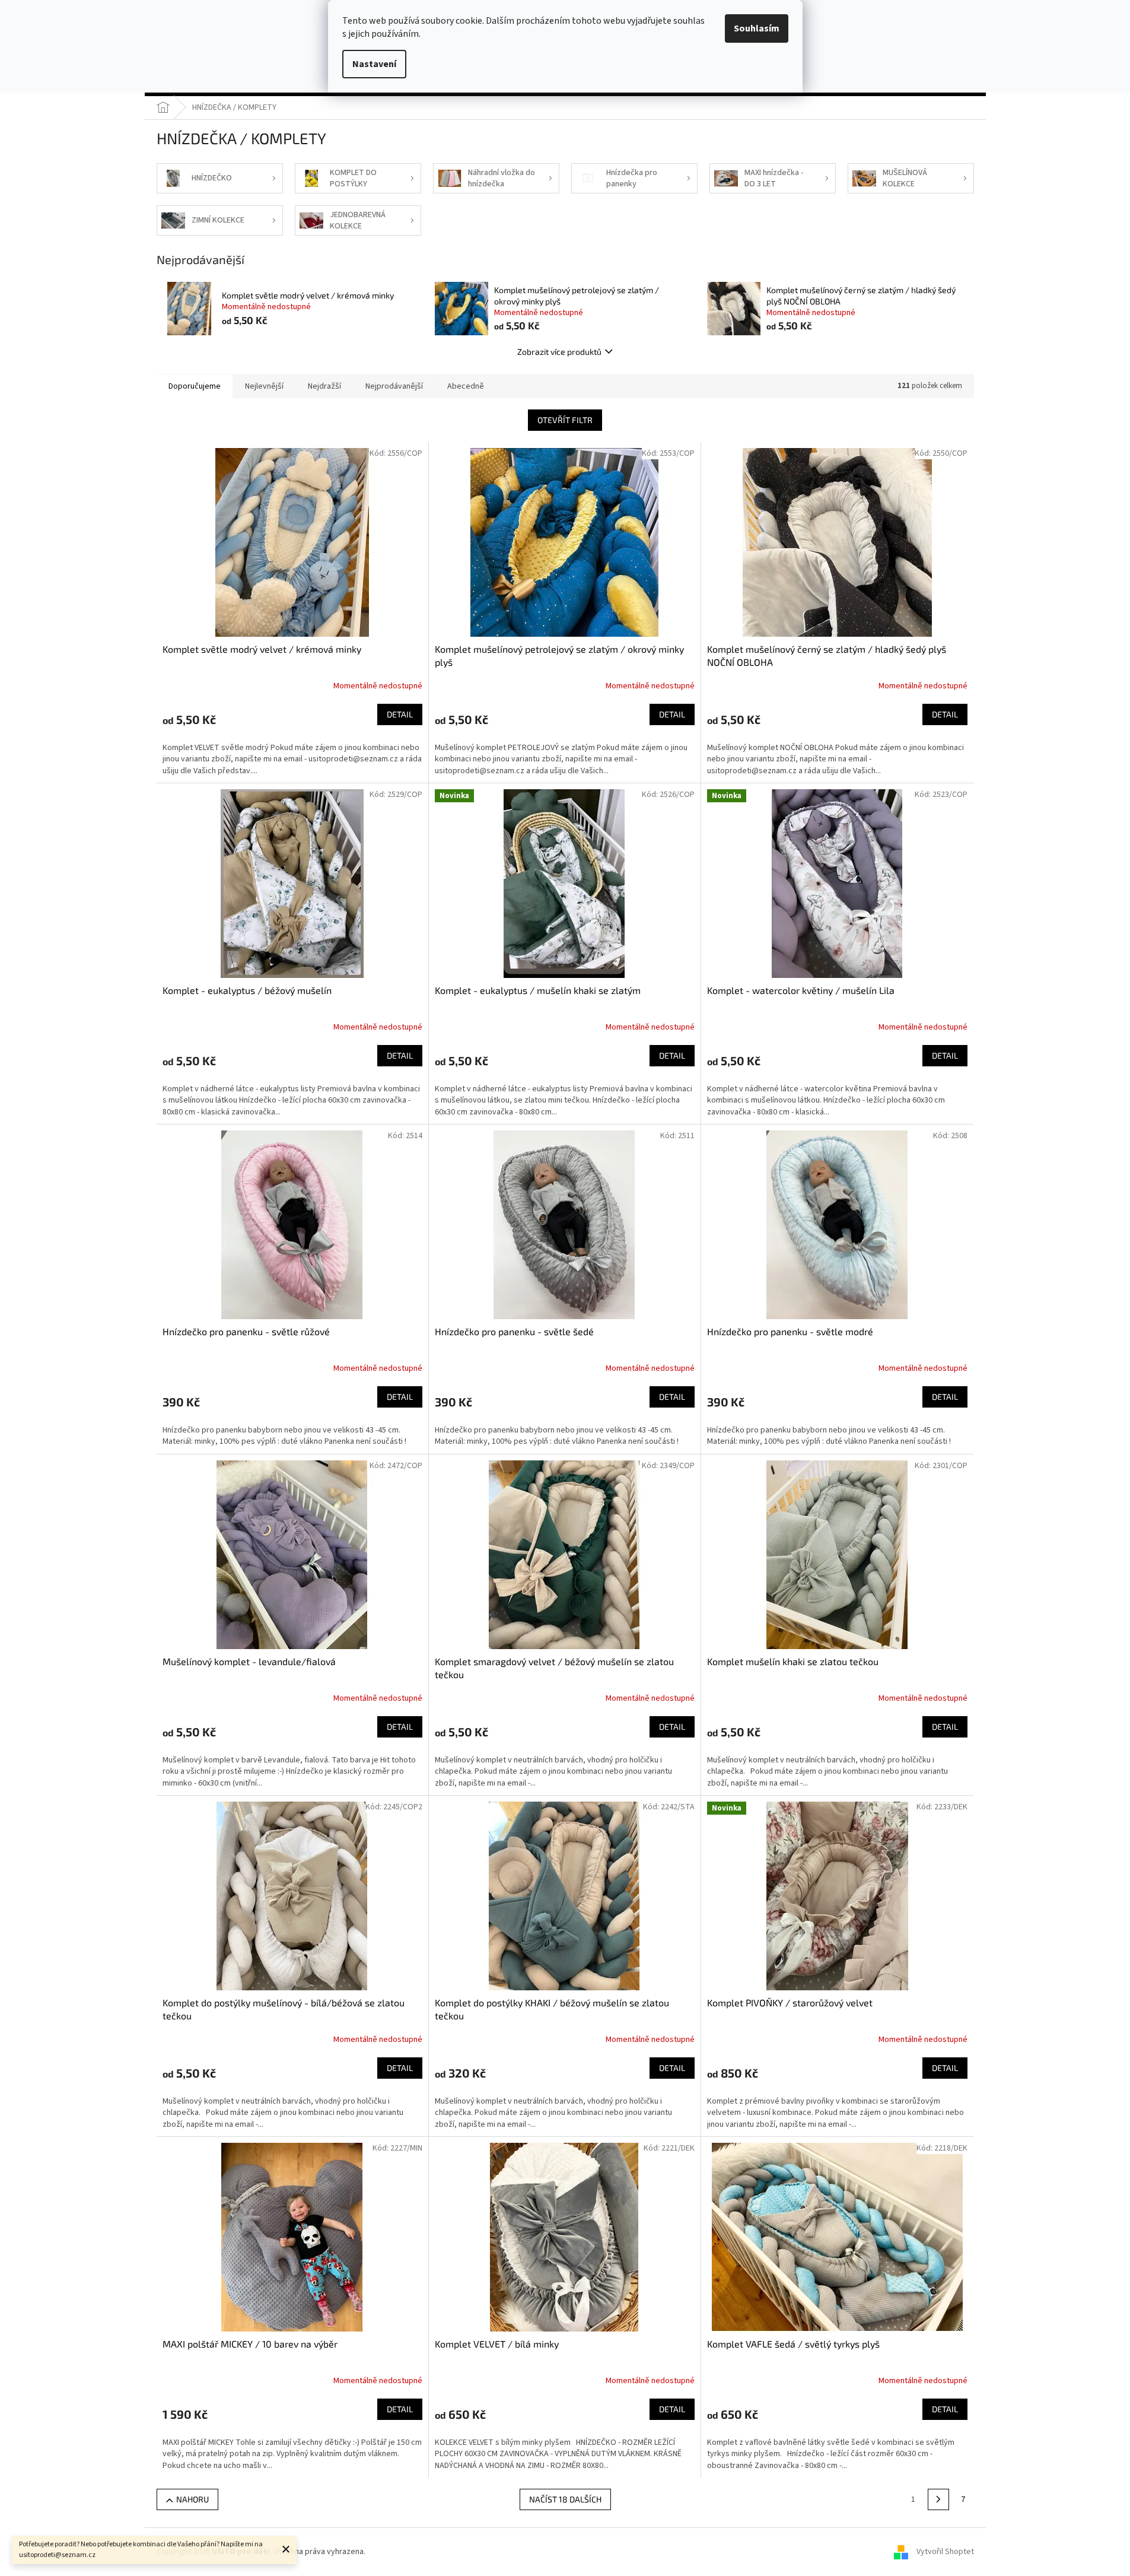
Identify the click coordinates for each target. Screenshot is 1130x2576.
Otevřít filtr (565, 420)
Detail (400, 714)
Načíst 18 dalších (565, 2499)
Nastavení (374, 64)
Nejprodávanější (394, 386)
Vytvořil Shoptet (945, 2552)
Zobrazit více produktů (559, 352)
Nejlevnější (264, 386)
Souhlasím (757, 28)
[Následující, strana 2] (938, 2499)
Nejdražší (324, 386)
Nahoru (192, 2499)
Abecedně (466, 386)
